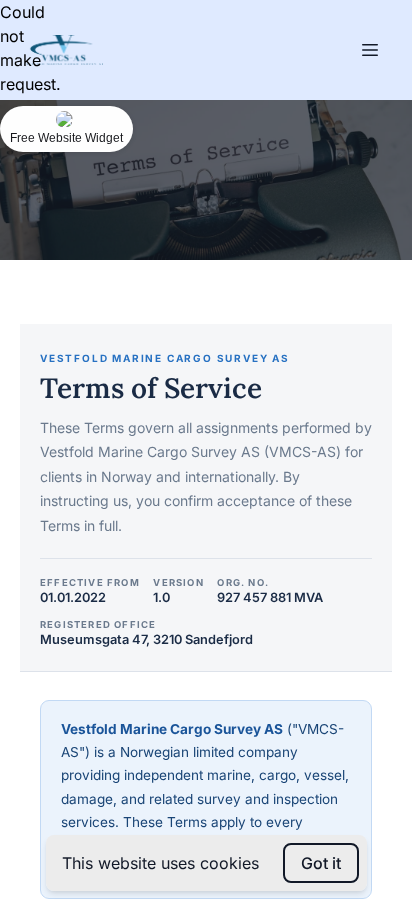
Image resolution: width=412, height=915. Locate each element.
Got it (321, 863)
